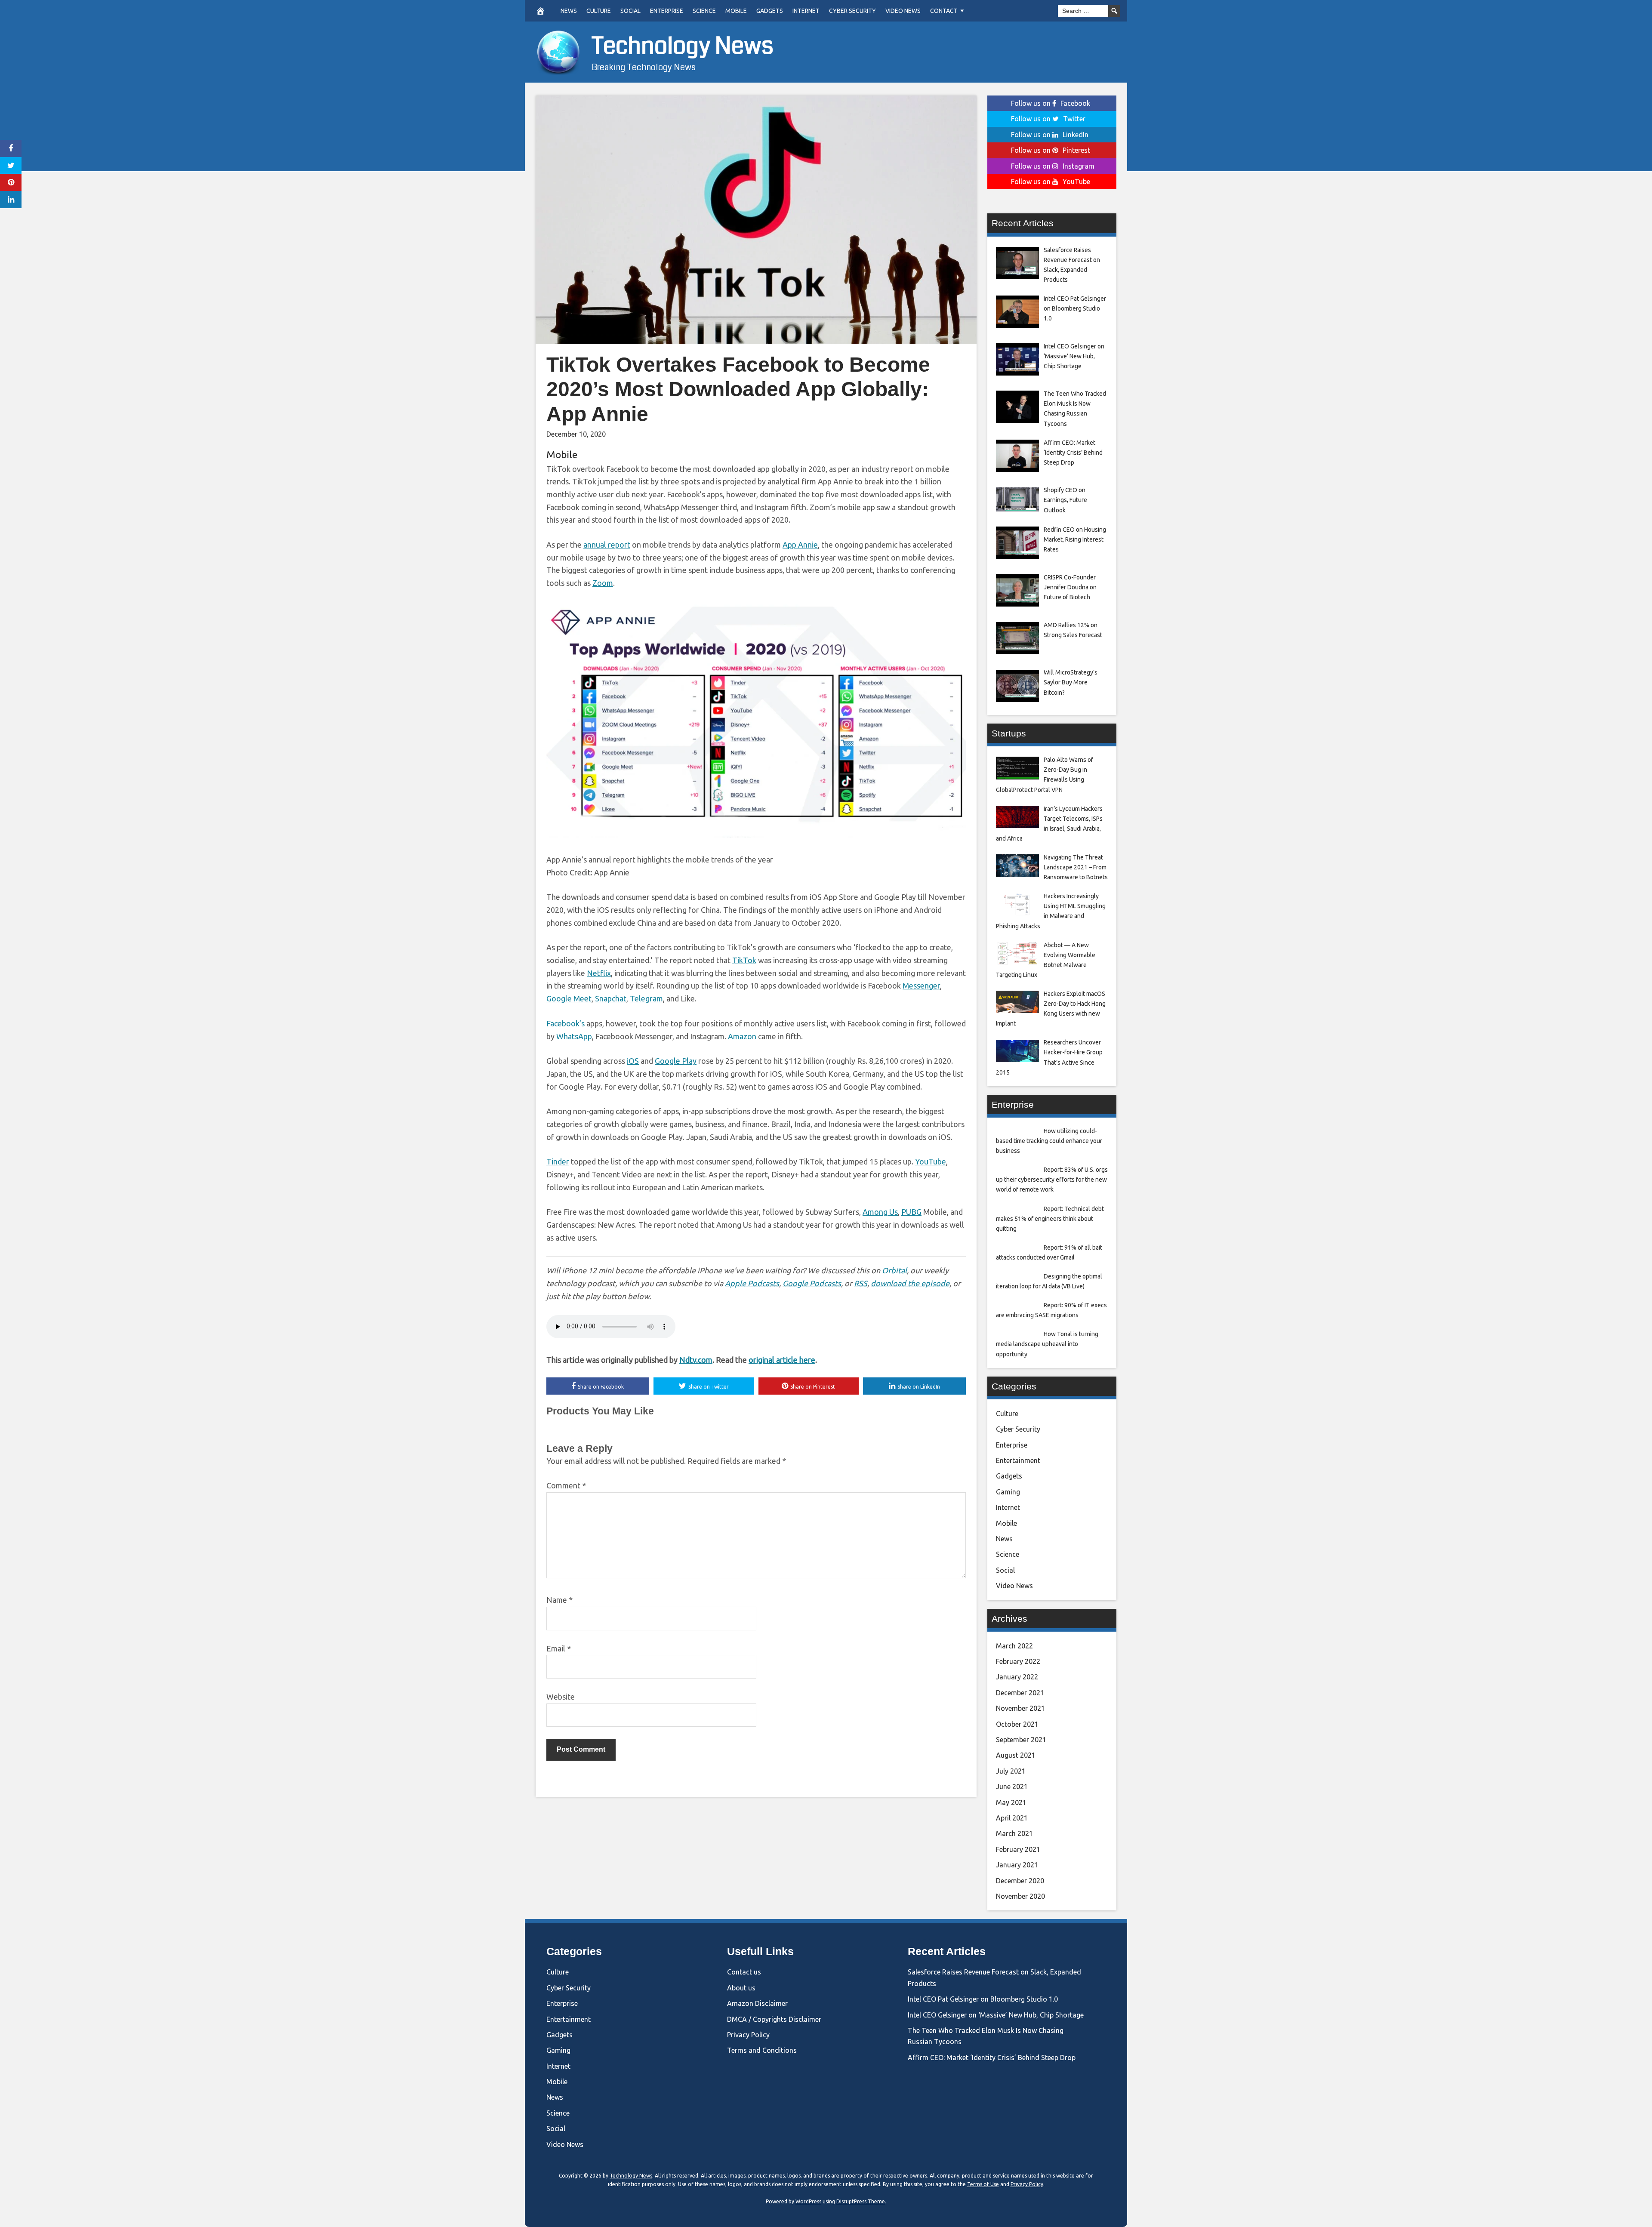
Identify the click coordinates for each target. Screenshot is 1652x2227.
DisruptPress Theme (861, 2201)
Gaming (1008, 1492)
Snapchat (611, 998)
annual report (607, 545)
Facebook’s (566, 1023)
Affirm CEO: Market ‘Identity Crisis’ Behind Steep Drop (992, 2058)
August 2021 (1016, 1755)
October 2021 (1017, 1724)
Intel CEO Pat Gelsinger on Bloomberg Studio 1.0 (983, 1999)
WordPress (808, 2201)
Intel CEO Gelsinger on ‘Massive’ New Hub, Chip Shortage (996, 2015)
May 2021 (1011, 1802)
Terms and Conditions (762, 2050)
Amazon (742, 1036)
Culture (599, 11)
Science (704, 11)
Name (559, 1600)
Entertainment (1018, 1460)
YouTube (931, 1161)
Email (559, 1648)
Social (630, 11)
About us (741, 1988)
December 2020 (1020, 1881)
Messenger (921, 986)
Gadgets (770, 11)
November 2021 (1020, 1708)
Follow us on (1051, 103)
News (569, 11)
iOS (633, 1061)
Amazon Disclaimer (757, 2003)
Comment (566, 1485)
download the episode (910, 1283)
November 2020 (1020, 1896)
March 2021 (1014, 1833)
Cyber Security (852, 11)
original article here (782, 1360)
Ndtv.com (696, 1360)
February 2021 (1018, 1849)
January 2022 (1017, 1677)
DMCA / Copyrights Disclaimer (774, 2019)
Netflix (599, 973)
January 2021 (1017, 1865)
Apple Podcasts (752, 1283)
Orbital (894, 1270)
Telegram (646, 998)
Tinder (558, 1161)
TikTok (744, 960)
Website (561, 1697)
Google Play (676, 1061)
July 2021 (1011, 1771)
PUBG (911, 1212)
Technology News (683, 46)
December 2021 (1020, 1693)
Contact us (744, 1972)
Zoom (603, 583)
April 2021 (1012, 1818)
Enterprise (667, 11)
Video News (903, 11)
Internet (806, 11)
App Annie (800, 545)
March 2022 (1014, 1646)
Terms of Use (983, 2184)
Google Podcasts (812, 1283)
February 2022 (1018, 1661)
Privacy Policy (748, 2035)
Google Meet (569, 998)
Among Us (880, 1212)
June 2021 (1012, 1787)
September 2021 (1021, 1740)
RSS (861, 1283)
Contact (944, 11)
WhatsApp (574, 1036)
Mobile (736, 11)
